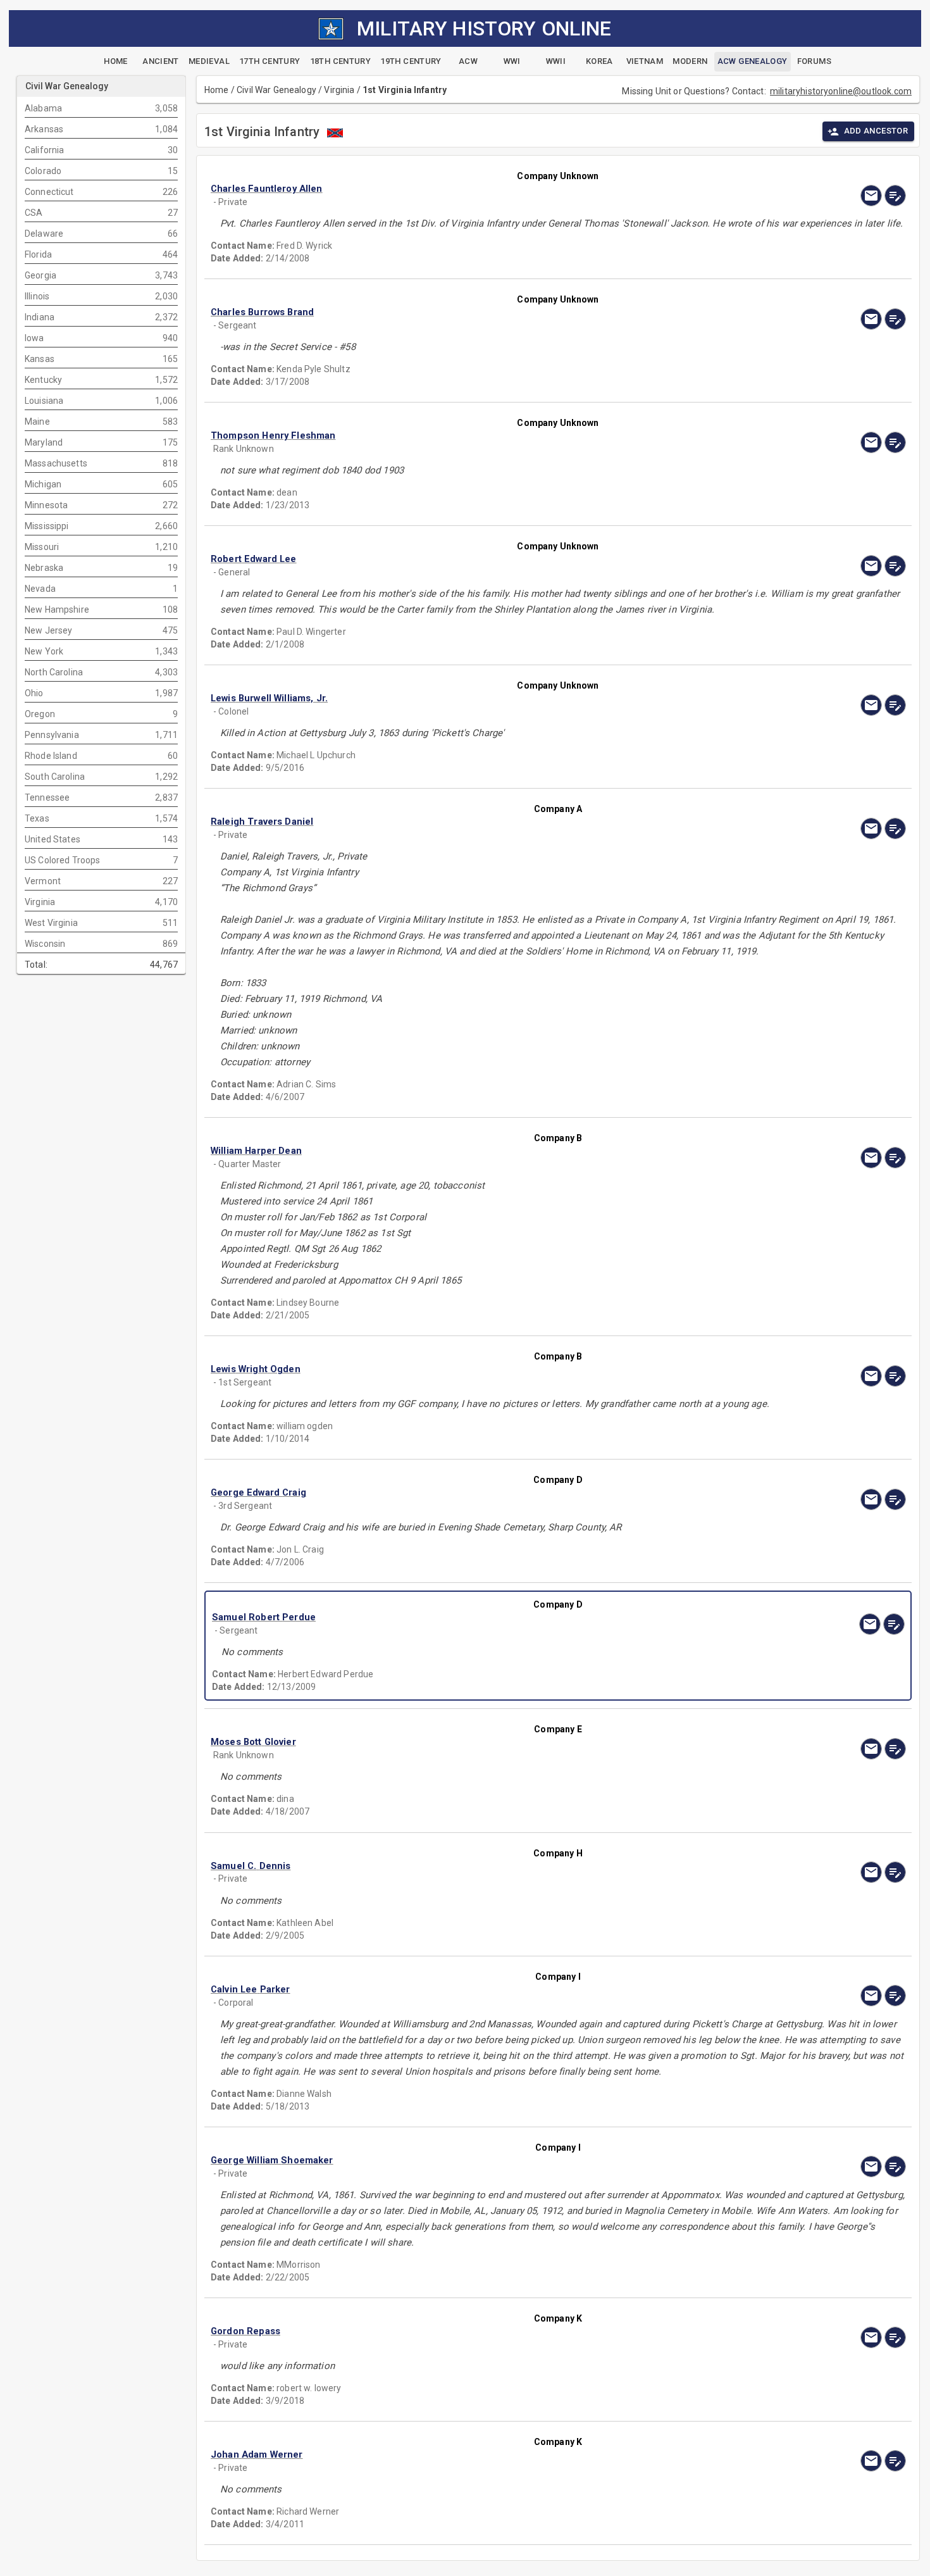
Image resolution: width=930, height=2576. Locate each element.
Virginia (339, 90)
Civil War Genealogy (276, 90)
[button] (454, 189)
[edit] (895, 196)
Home (217, 90)
